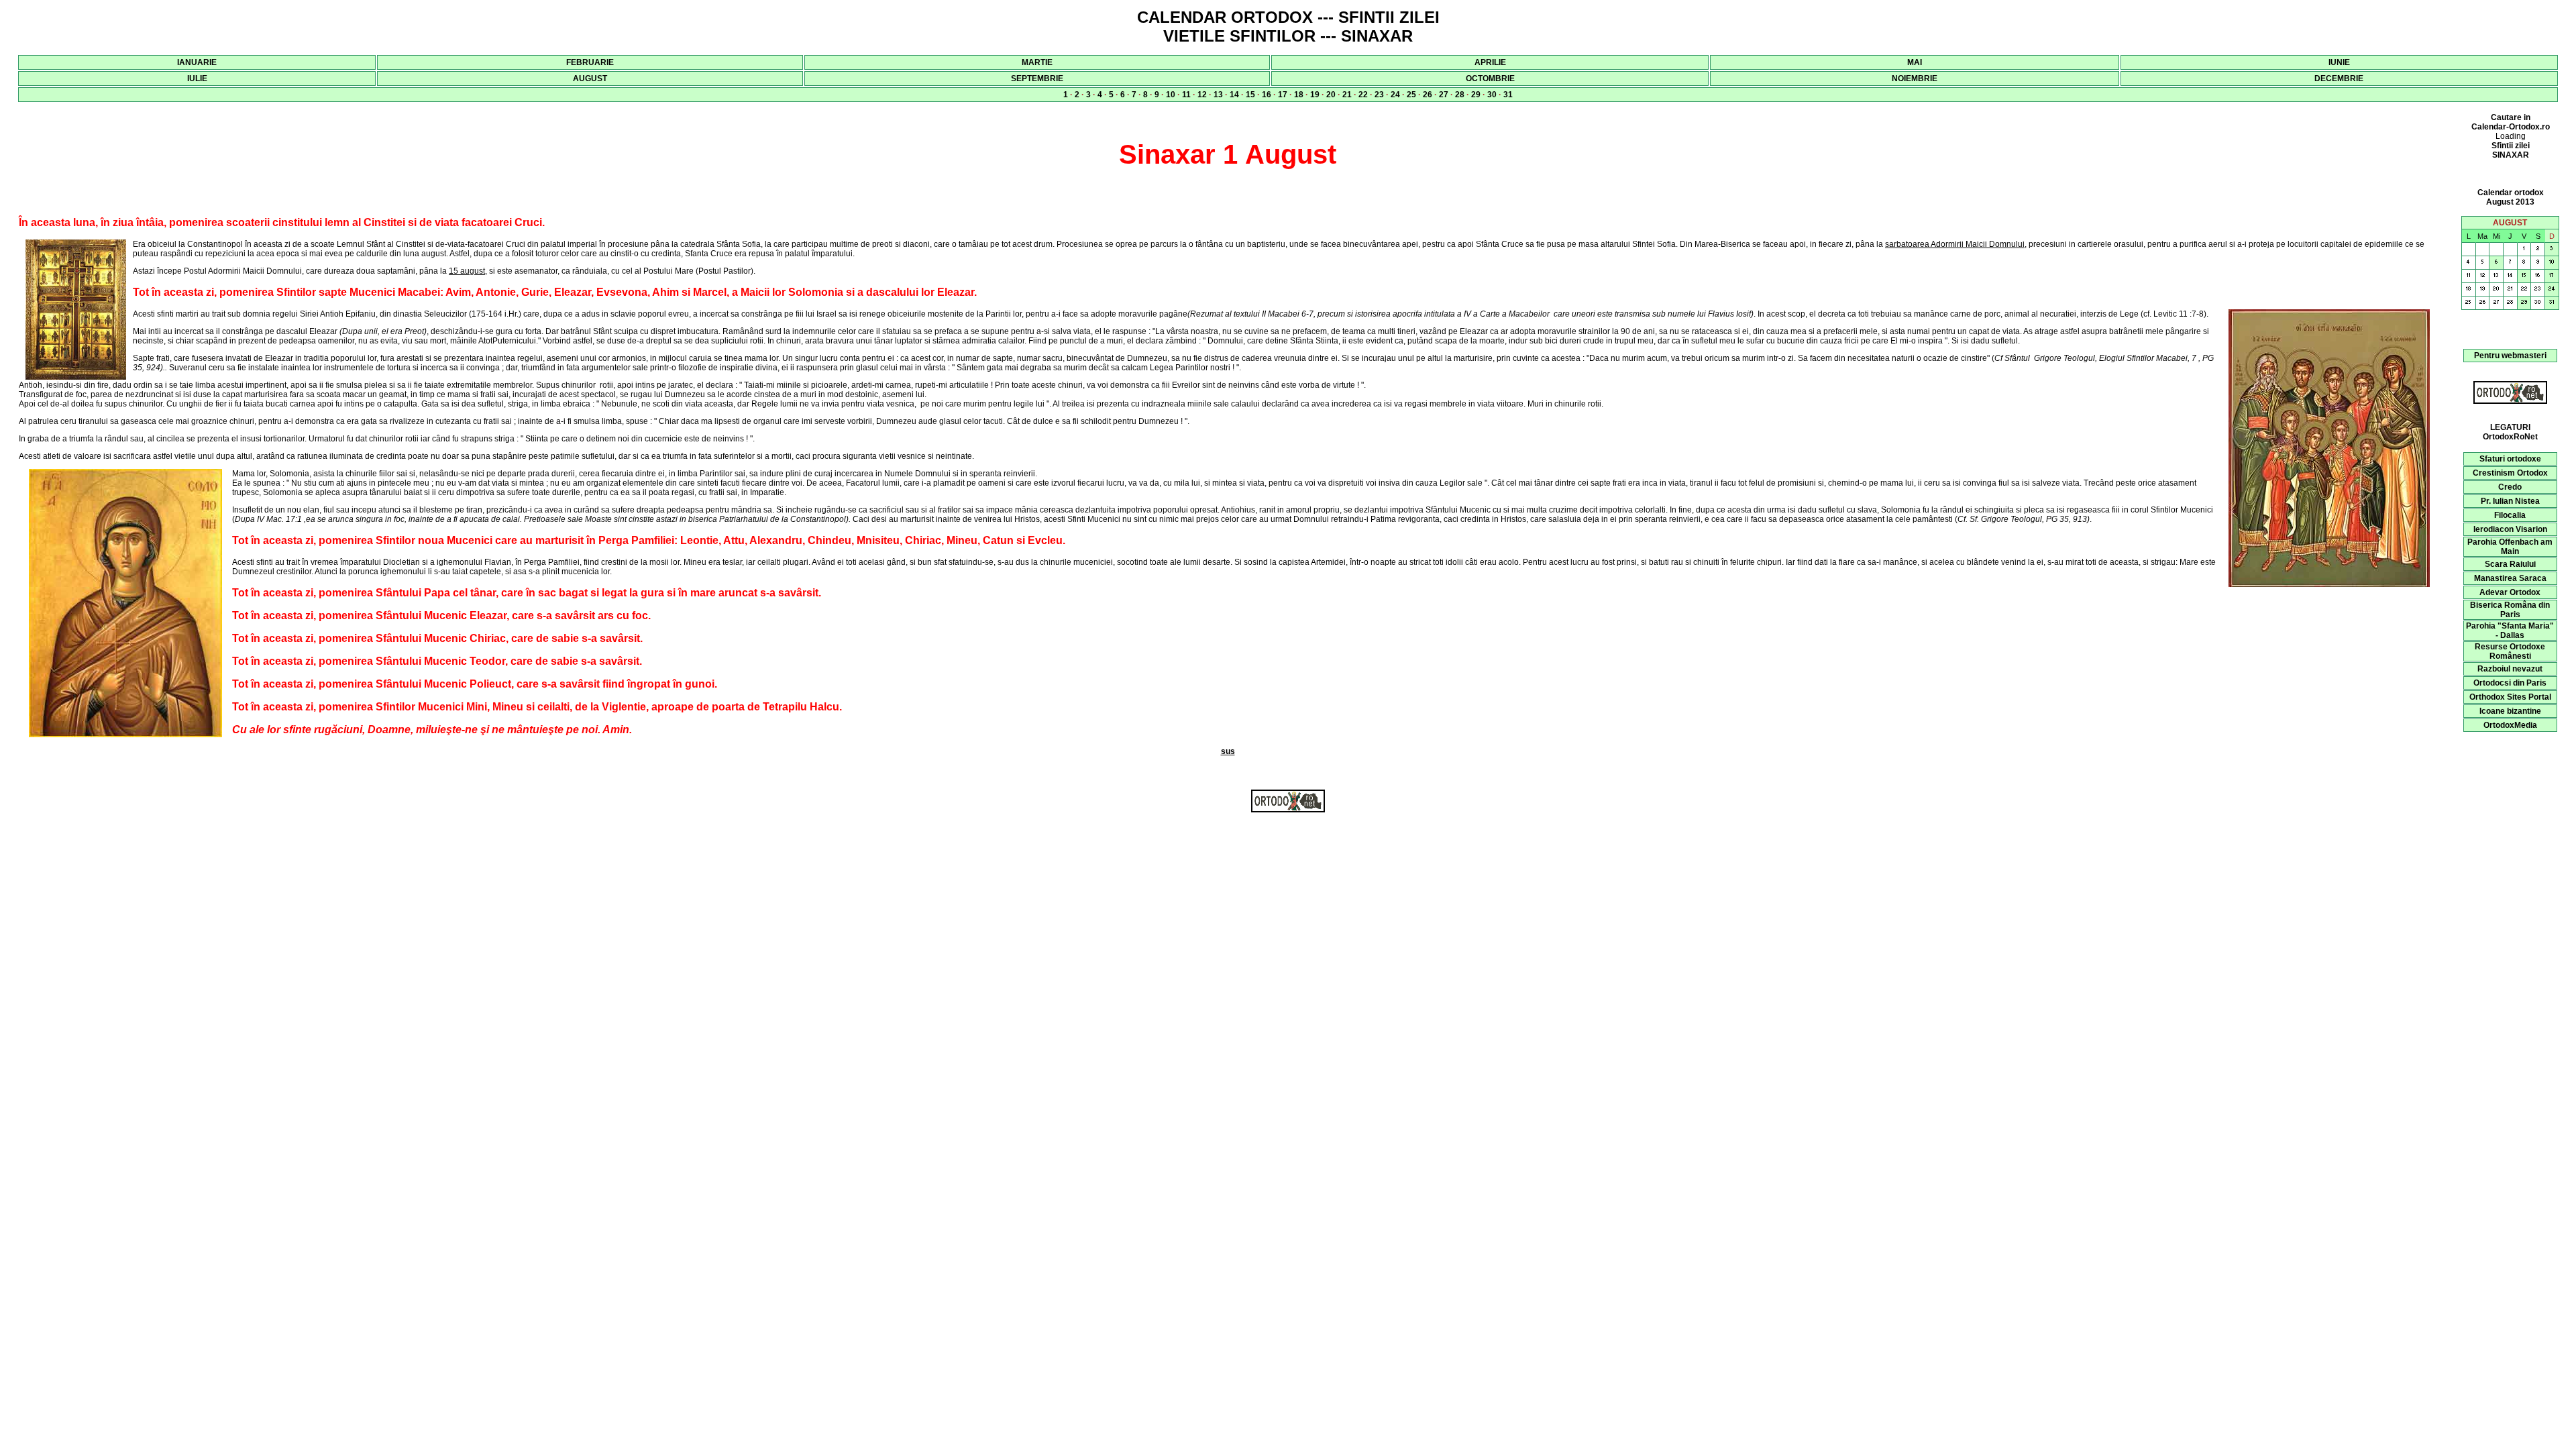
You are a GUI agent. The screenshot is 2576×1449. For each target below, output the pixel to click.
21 (1347, 95)
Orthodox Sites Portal (2510, 697)
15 (1250, 95)
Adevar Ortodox (2510, 592)
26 (1428, 95)
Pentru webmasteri (2510, 356)
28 (1460, 95)
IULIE (197, 78)
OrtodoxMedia (2510, 725)
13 (1218, 95)
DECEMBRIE (2339, 78)
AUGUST (590, 78)
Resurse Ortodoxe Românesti (2510, 651)
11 (1186, 95)
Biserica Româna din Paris (2510, 610)
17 (1283, 95)
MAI (1915, 62)
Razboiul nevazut (2510, 669)
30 (1492, 95)
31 (1508, 95)
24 (1395, 95)
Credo (2510, 487)
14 (1234, 95)
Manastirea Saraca (2510, 578)
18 (1299, 95)
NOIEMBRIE (1915, 78)
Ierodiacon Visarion (2510, 529)
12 (1202, 95)
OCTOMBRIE (1490, 78)
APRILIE (1490, 62)
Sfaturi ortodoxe (2510, 459)
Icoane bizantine (2510, 711)
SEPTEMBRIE (1037, 78)
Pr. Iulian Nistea (2510, 501)
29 (1476, 95)
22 (1363, 95)
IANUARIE (197, 62)
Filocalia (2510, 515)
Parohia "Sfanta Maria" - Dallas (2510, 631)
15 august (467, 271)
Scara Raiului (2510, 564)
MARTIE (1037, 62)
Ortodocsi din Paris (2510, 683)
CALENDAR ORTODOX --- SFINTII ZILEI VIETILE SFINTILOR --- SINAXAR (1288, 26)
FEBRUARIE (590, 62)
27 (1444, 95)
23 (1379, 95)
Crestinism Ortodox (2510, 473)
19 (1315, 95)
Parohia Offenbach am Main (2510, 547)
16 (1267, 95)
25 (1411, 95)
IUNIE (2339, 62)
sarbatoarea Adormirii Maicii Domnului (1955, 244)
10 (1171, 95)
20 (1331, 95)
